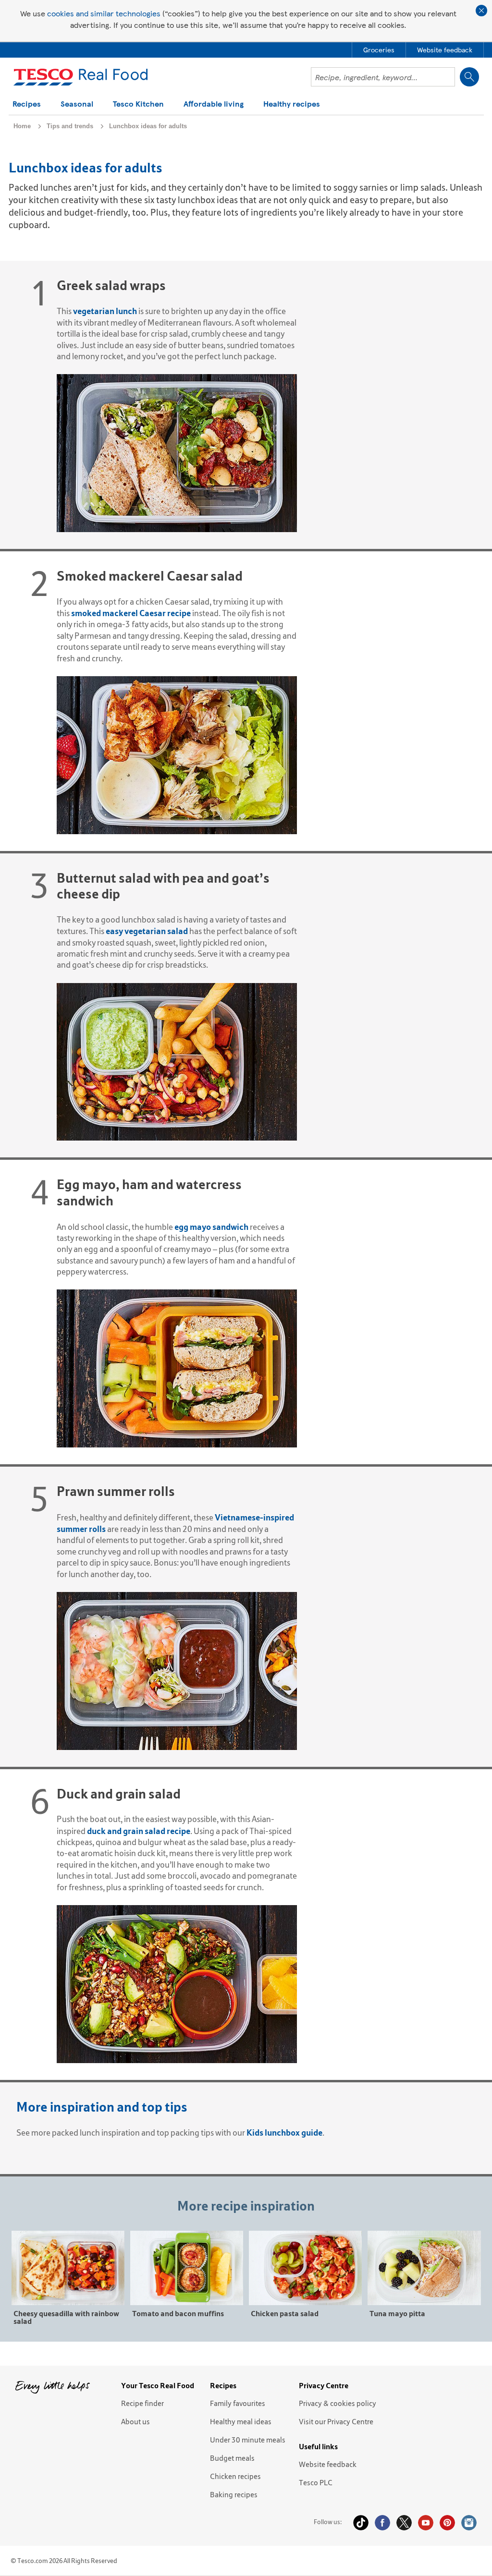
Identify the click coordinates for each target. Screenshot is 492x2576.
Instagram (469, 2523)
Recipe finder (142, 2403)
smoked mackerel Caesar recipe (131, 613)
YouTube (426, 2523)
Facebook (382, 2523)
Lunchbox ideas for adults (148, 126)
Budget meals (232, 2458)
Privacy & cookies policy (338, 2403)
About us (135, 2421)
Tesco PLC (316, 2482)
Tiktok (361, 2523)
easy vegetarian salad (147, 931)
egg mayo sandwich (211, 1227)
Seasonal (77, 104)
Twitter (404, 2523)
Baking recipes (234, 2494)
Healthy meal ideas (241, 2421)
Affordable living (214, 104)
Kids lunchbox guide (284, 2132)
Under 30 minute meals (248, 2440)
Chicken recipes (235, 2476)
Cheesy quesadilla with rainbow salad (66, 2317)
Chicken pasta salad (285, 2313)
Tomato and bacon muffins (178, 2313)
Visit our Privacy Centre (336, 2421)
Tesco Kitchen (138, 104)
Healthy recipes (292, 104)
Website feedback (328, 2464)
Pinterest (447, 2523)
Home (22, 126)
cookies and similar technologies (104, 13)
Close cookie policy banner (481, 11)
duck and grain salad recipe (139, 1831)
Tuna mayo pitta (397, 2313)
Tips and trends (70, 126)
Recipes (27, 104)
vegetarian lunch (106, 311)
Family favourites (238, 2403)
